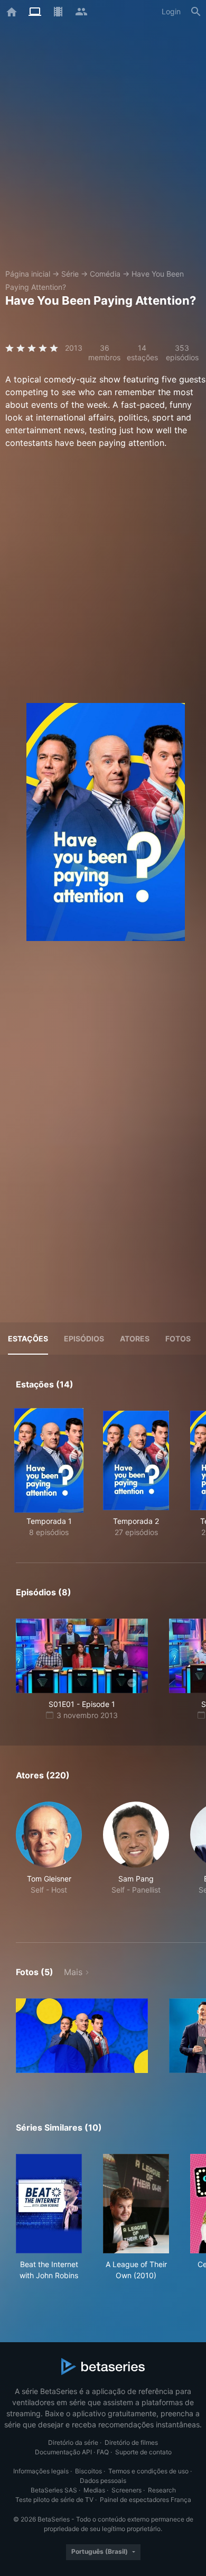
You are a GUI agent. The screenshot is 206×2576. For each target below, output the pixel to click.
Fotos (178, 1339)
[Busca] (196, 12)
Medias (94, 2490)
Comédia (105, 274)
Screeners (127, 2490)
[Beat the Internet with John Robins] (49, 2204)
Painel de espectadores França (146, 2500)
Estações (28, 1339)
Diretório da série (73, 2442)
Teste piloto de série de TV (54, 2500)
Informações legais (41, 2471)
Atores (135, 1339)
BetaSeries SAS (54, 2490)
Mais (73, 1972)
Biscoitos (88, 2471)
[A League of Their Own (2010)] (136, 2204)
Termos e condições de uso (148, 2471)
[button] (49, 1860)
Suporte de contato (143, 2452)
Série (70, 274)
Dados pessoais (103, 2481)
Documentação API (63, 2452)
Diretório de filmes (131, 2442)
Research (162, 2490)
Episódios (84, 1339)
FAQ (103, 2452)
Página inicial (28, 274)
